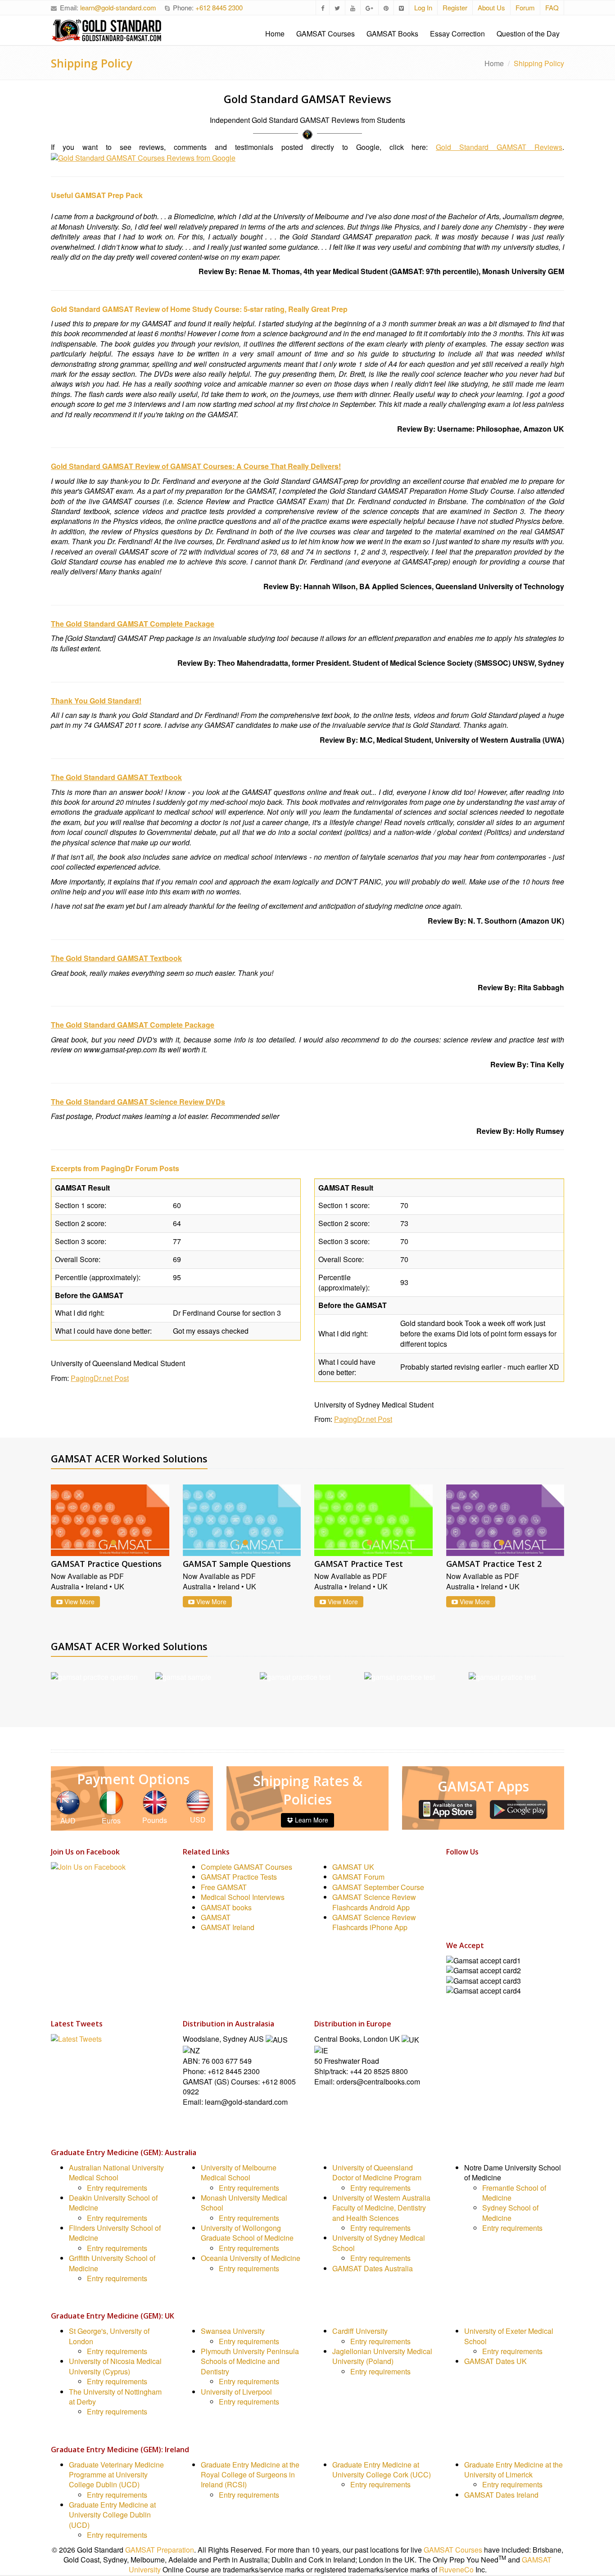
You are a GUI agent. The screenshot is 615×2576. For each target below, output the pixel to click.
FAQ (552, 7)
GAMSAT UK (353, 1867)
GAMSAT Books (392, 34)
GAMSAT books (226, 1907)
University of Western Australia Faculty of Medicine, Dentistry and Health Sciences (381, 2208)
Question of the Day (528, 34)
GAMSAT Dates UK (495, 2362)
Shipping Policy (91, 63)
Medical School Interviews (243, 1897)
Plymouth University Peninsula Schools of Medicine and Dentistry (250, 2362)
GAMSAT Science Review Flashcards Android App (374, 1902)
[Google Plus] (452, 1907)
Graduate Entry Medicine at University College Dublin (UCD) (112, 2515)
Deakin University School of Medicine (113, 2203)
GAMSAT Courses (326, 34)
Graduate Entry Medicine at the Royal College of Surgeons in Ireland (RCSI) (250, 2475)
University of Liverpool (236, 2392)
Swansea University (233, 2331)
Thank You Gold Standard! (96, 701)
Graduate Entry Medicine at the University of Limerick (513, 2470)
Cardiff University (360, 2331)
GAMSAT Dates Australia (373, 2268)
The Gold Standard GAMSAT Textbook (116, 777)
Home (275, 34)
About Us (491, 7)
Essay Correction (457, 34)
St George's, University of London (109, 2336)
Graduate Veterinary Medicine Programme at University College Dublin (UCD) (116, 2475)
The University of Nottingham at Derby (115, 2397)
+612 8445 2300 (219, 7)
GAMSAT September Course (378, 1887)
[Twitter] (452, 1881)
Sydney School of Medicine (510, 2213)
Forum (525, 7)
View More (79, 1602)
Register (455, 7)
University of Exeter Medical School (509, 2336)
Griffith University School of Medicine (112, 2263)
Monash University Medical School (244, 2203)
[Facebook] (452, 1869)
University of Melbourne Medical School (239, 2172)
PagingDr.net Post (100, 1378)
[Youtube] (452, 1894)
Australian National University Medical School (116, 2172)
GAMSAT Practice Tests (239, 1877)
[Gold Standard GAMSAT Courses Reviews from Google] (143, 157)
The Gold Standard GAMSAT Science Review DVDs (138, 1102)
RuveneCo (456, 2570)
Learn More (311, 1820)
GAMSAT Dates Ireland (501, 2495)
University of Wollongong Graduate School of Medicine (247, 2233)
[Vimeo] (452, 1932)
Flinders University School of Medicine (115, 2233)
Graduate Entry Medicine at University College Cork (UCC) (382, 2470)
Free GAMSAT (224, 1887)
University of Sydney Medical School (379, 2243)
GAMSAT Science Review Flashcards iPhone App (374, 1923)
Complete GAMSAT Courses (246, 1867)
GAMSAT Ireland (228, 1928)
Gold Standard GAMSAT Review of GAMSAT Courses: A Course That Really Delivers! (196, 466)
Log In (423, 7)
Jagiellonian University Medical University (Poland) (382, 2357)
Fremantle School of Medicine (514, 2193)
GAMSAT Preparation (160, 2550)
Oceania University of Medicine (251, 2258)
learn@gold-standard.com (118, 7)
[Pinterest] (452, 1919)
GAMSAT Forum (358, 1877)
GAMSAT (216, 1918)
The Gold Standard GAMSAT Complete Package (133, 624)
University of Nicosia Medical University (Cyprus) (115, 2366)
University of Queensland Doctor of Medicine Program (377, 2172)
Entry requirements (117, 2188)
